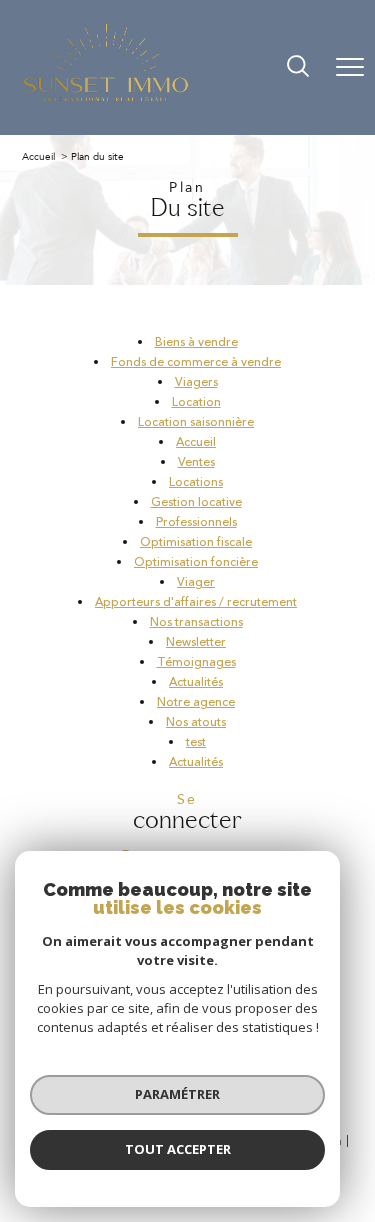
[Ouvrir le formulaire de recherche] (298, 68)
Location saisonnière (196, 422)
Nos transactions (196, 622)
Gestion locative (196, 502)
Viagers (196, 382)
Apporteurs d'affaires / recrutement (196, 602)
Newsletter (196, 642)
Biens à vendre (196, 342)
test (196, 742)
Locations (196, 482)
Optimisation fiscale (196, 542)
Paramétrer (177, 1094)
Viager (196, 582)
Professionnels (196, 522)
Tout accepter (178, 1149)
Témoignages (196, 662)
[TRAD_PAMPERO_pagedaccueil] (106, 100)
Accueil (38, 157)
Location (196, 402)
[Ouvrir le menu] (350, 67)
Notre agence (196, 702)
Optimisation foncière (196, 562)
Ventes (196, 462)
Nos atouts (196, 722)
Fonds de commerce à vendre (196, 362)
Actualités (196, 682)
